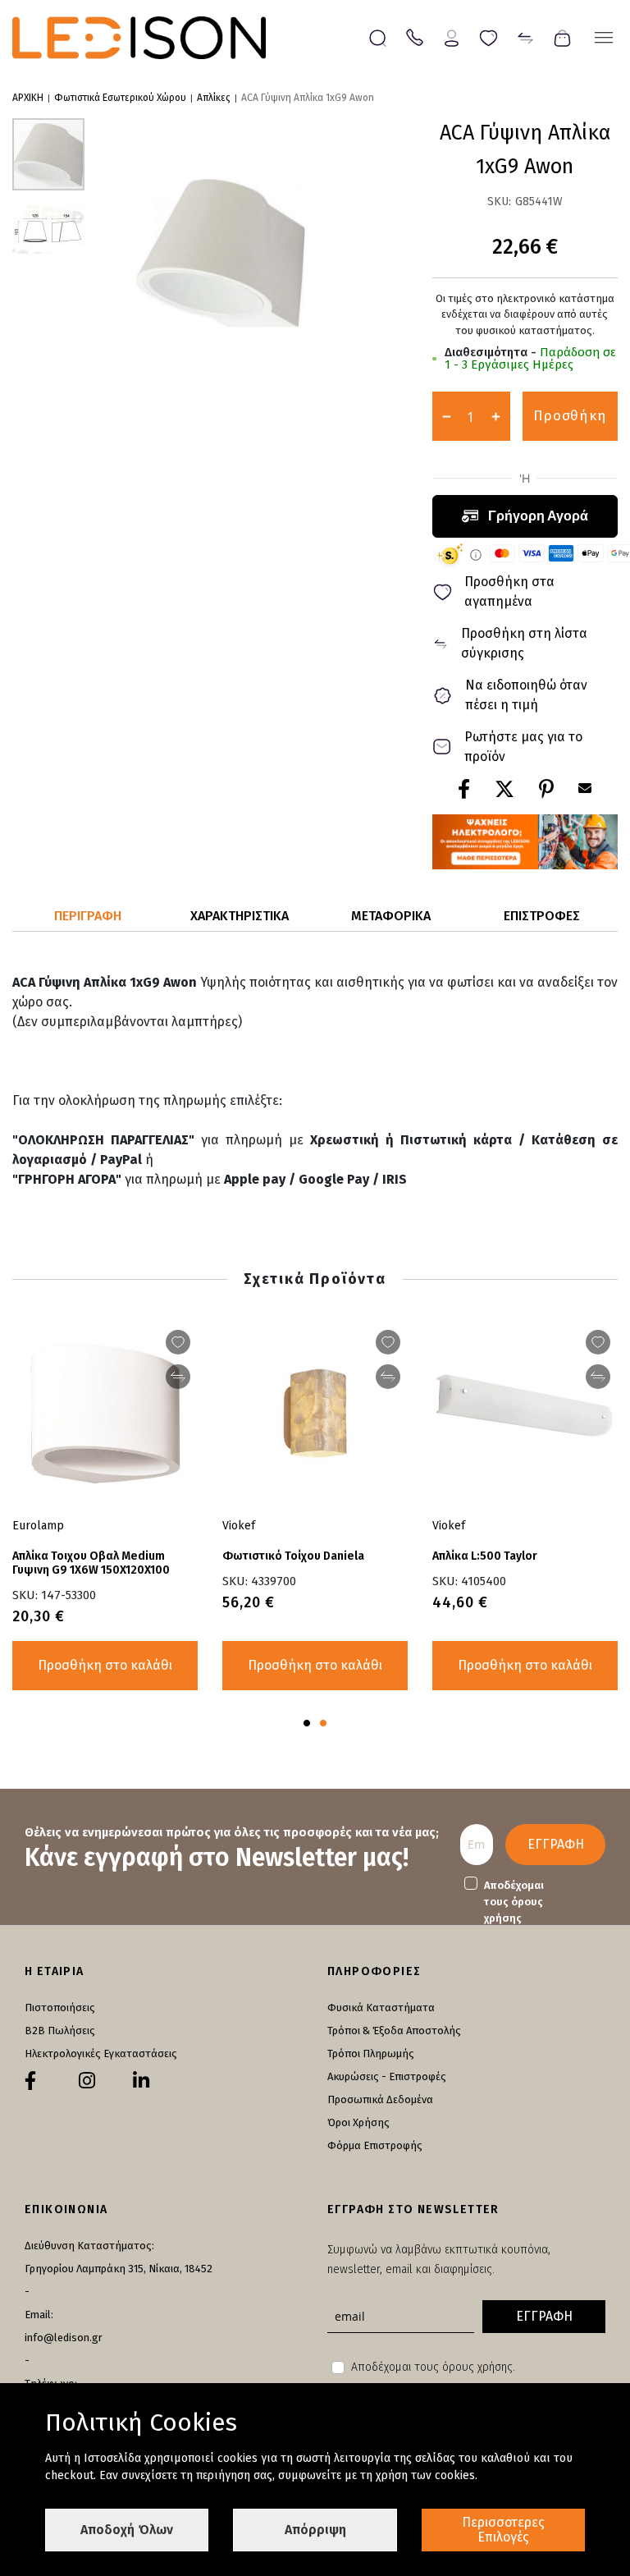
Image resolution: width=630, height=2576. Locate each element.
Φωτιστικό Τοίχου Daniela (293, 1556)
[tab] (88, 917)
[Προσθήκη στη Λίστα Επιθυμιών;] (598, 1342)
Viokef (449, 1526)
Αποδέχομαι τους (514, 1902)
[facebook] (30, 2081)
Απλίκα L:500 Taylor (485, 1556)
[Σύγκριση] (525, 37)
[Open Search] (378, 38)
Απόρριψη (315, 2530)
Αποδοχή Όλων (127, 2530)
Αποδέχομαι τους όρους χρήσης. (433, 2367)
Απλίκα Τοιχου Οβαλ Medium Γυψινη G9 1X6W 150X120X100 (91, 1563)
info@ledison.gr (64, 2338)
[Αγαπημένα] (488, 37)
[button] (48, 227)
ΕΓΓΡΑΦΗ (556, 1844)
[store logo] (139, 38)
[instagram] (87, 2081)
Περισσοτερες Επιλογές (503, 2530)
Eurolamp (38, 1526)
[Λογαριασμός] (452, 37)
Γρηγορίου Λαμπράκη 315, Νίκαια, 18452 (119, 2269)
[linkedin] (141, 2081)
